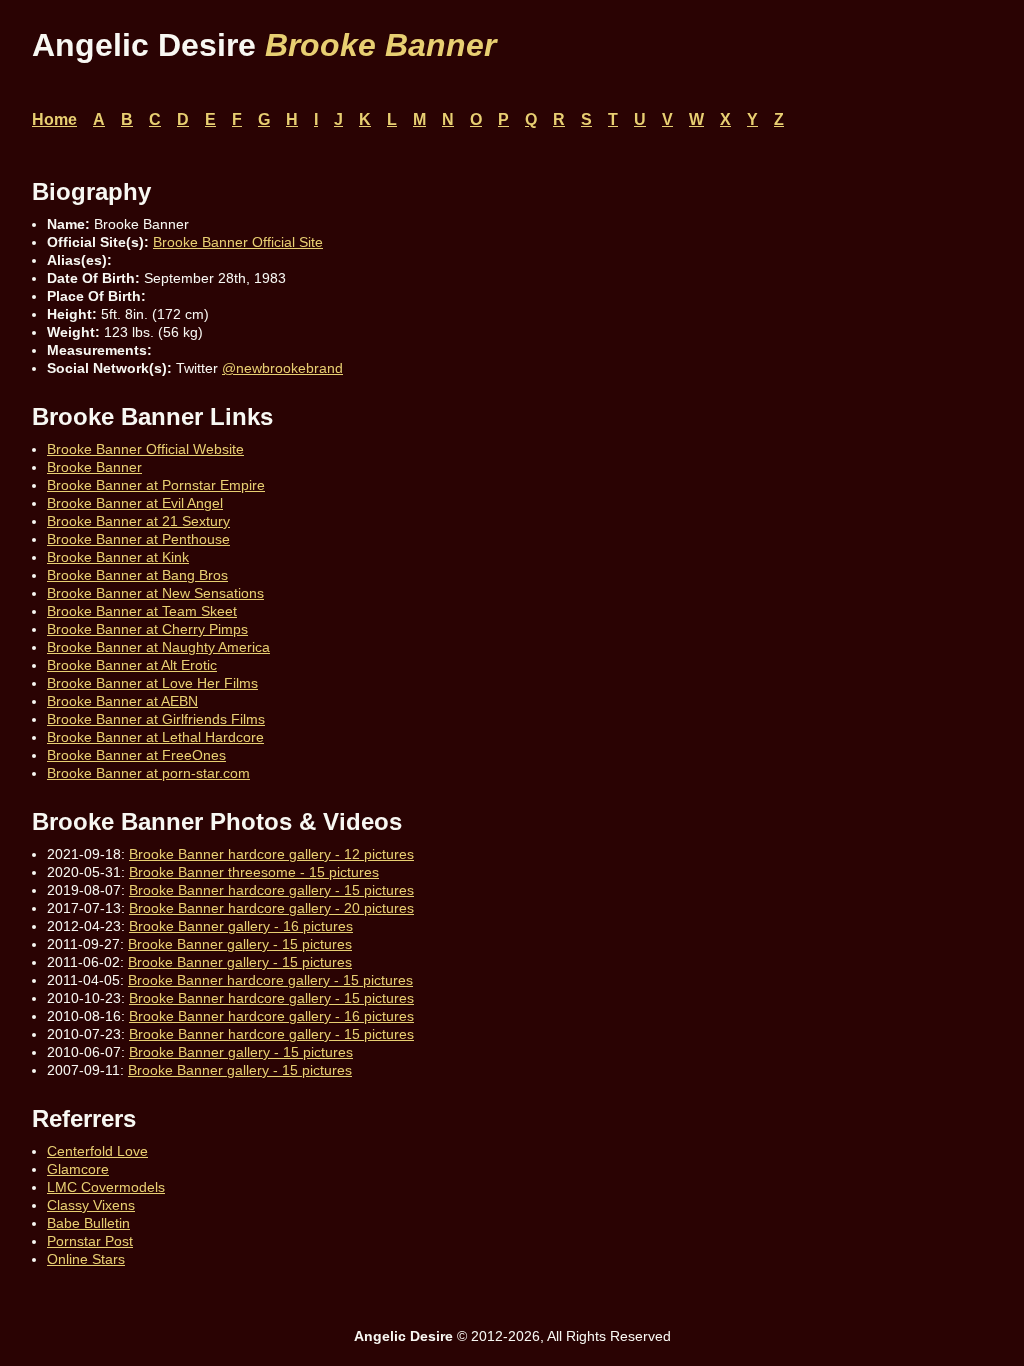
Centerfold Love (97, 1151)
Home (54, 119)
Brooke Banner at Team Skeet (142, 611)
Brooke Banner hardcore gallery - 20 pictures (271, 908)
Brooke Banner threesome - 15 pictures (254, 872)
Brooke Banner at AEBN (122, 701)
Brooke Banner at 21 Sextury (138, 521)
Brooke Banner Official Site (238, 242)
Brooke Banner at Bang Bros (137, 575)
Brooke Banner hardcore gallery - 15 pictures (271, 890)
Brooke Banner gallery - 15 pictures (240, 944)
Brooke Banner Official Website (145, 449)
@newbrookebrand (282, 368)
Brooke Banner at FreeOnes (136, 755)
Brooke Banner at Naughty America (158, 647)
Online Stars (86, 1259)
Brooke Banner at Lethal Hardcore (155, 737)
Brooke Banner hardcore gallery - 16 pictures (271, 1016)
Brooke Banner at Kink (118, 557)
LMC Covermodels (106, 1187)
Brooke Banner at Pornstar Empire (156, 485)
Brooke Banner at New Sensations (155, 593)
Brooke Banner (94, 467)
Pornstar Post (90, 1241)
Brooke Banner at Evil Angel (135, 503)
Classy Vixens (91, 1205)
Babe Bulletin (88, 1223)
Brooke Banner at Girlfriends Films (156, 719)
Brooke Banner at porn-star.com (148, 773)
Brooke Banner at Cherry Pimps (147, 629)
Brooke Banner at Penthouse (138, 539)
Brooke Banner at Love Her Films (152, 683)
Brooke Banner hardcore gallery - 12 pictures (271, 854)
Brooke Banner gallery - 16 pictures (241, 926)
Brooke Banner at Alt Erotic (132, 665)
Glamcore (78, 1169)
